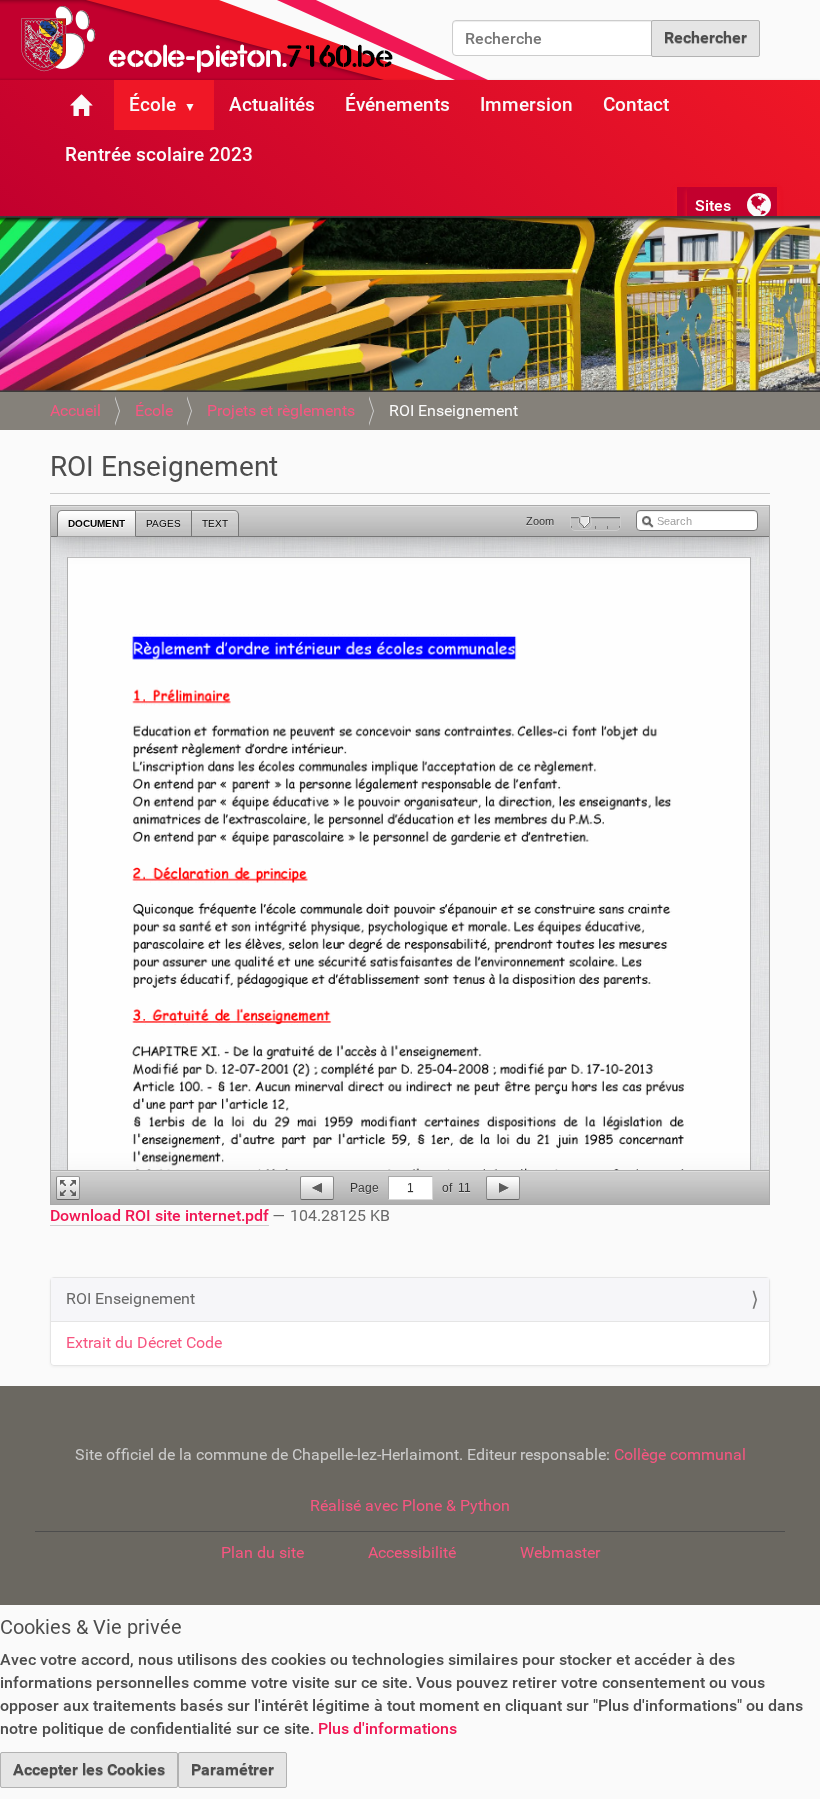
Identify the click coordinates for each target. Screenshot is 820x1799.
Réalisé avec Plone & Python (410, 1505)
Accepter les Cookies (89, 1769)
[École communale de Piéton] (250, 40)
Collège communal (680, 1454)
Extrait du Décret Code (144, 1342)
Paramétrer (232, 1769)
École (152, 104)
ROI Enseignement (130, 1298)
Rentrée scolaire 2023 (159, 154)
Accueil (75, 410)
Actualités (272, 104)
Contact (636, 104)
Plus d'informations (387, 1728)
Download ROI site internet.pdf (159, 1215)
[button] (198, 105)
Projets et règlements (281, 410)
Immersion (526, 104)
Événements (397, 104)
